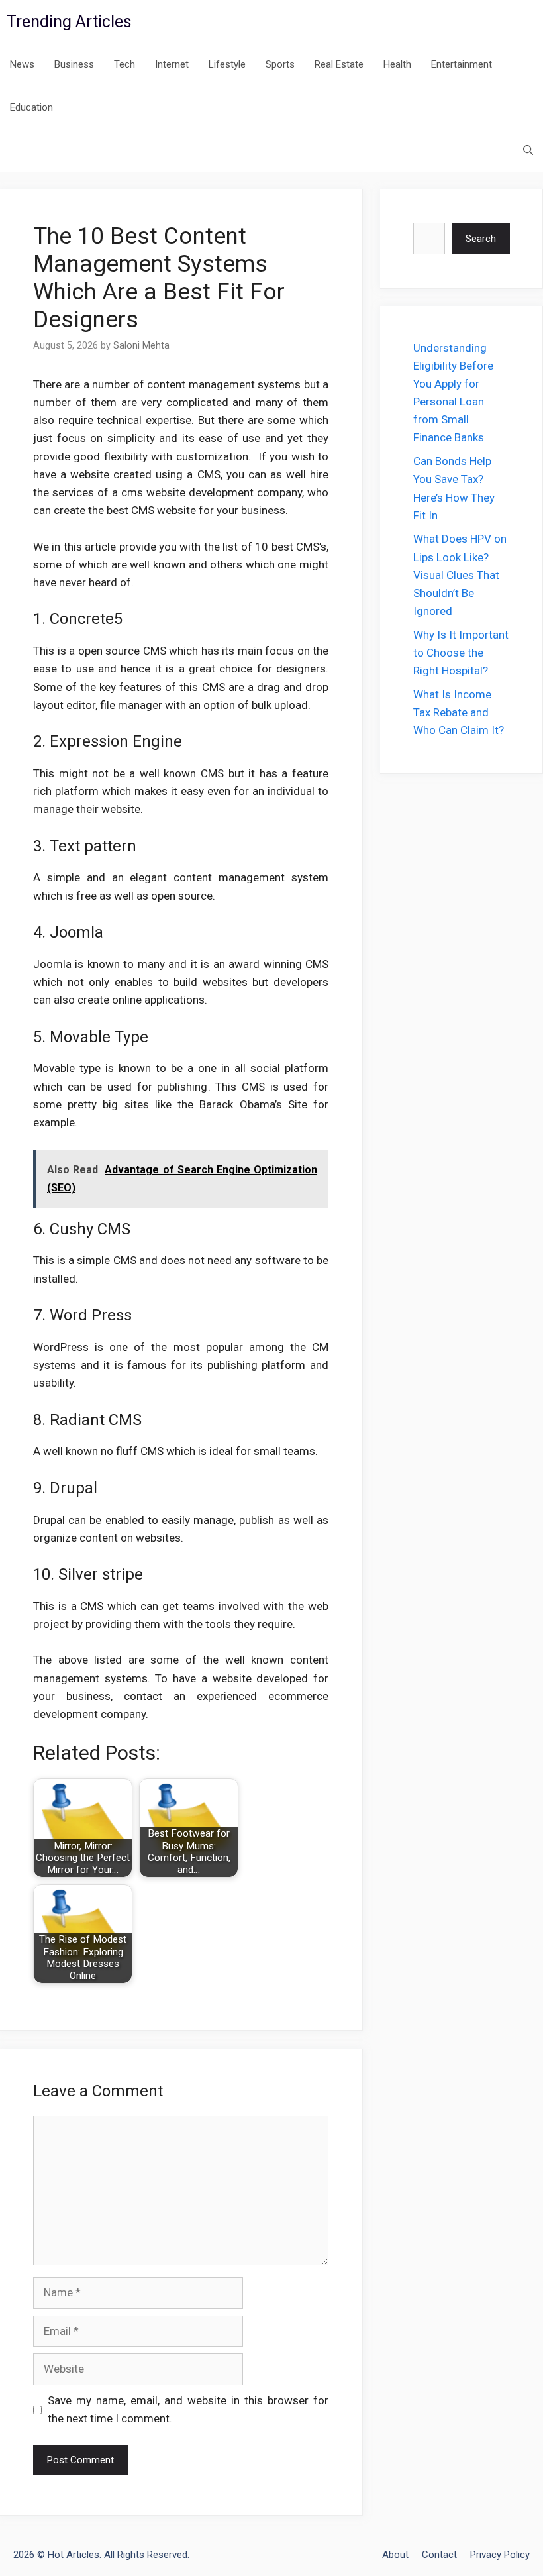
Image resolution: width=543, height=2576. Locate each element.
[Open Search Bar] (528, 151)
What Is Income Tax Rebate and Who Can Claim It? (459, 712)
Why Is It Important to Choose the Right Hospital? (461, 653)
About (395, 2555)
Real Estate (339, 64)
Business (74, 64)
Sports (280, 64)
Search (481, 239)
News (22, 64)
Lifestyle (227, 64)
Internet (172, 64)
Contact (439, 2555)
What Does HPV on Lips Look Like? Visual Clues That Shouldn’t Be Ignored (460, 575)
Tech (124, 64)
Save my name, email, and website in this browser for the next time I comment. (188, 2409)
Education (31, 107)
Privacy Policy (500, 2555)
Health (397, 64)
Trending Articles (69, 22)
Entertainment (462, 64)
